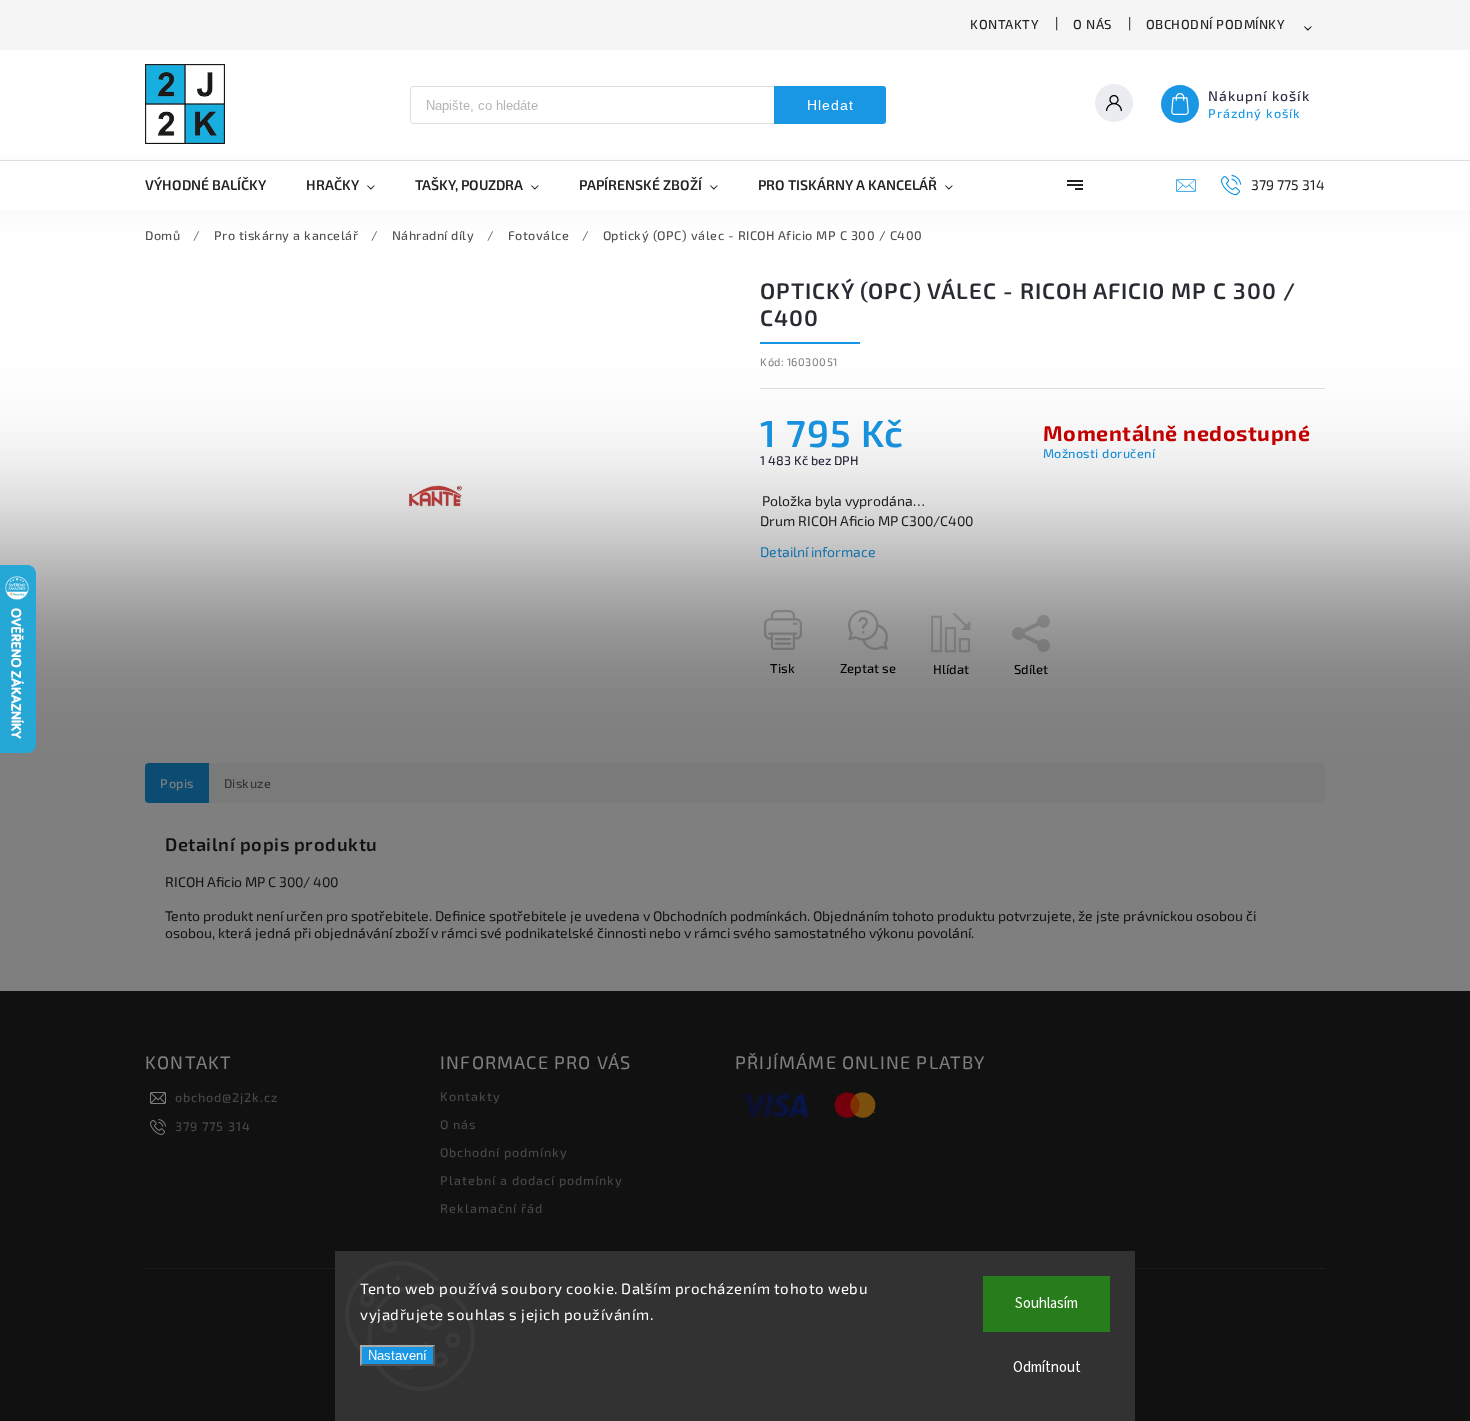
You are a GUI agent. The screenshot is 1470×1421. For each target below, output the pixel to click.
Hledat (830, 105)
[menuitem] (215, 185)
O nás (1092, 24)
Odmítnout (1047, 1367)
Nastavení (397, 1355)
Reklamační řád (491, 1208)
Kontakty (1004, 24)
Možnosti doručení (1099, 453)
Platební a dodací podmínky (531, 1180)
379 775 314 (213, 1126)
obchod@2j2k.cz (226, 1097)
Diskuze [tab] (248, 783)
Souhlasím (1046, 1303)
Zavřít (1262, 704)
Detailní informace (818, 551)
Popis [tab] (177, 783)
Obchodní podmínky (1216, 24)
